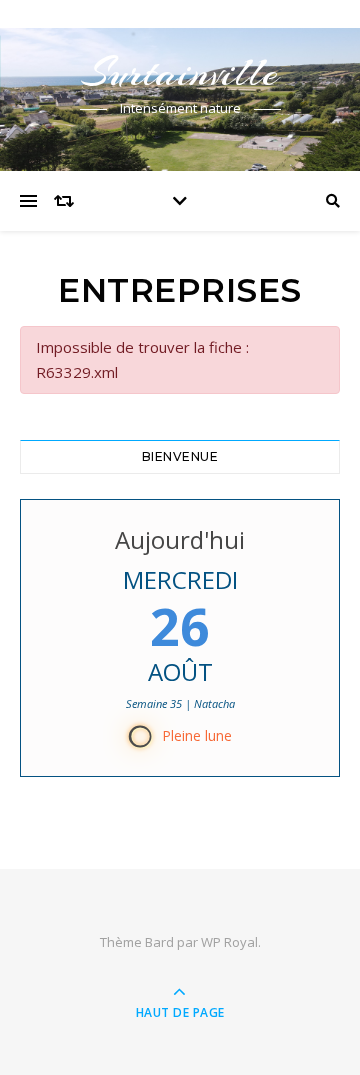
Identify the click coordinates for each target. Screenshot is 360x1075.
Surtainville (180, 72)
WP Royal (229, 942)
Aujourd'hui (180, 539)
